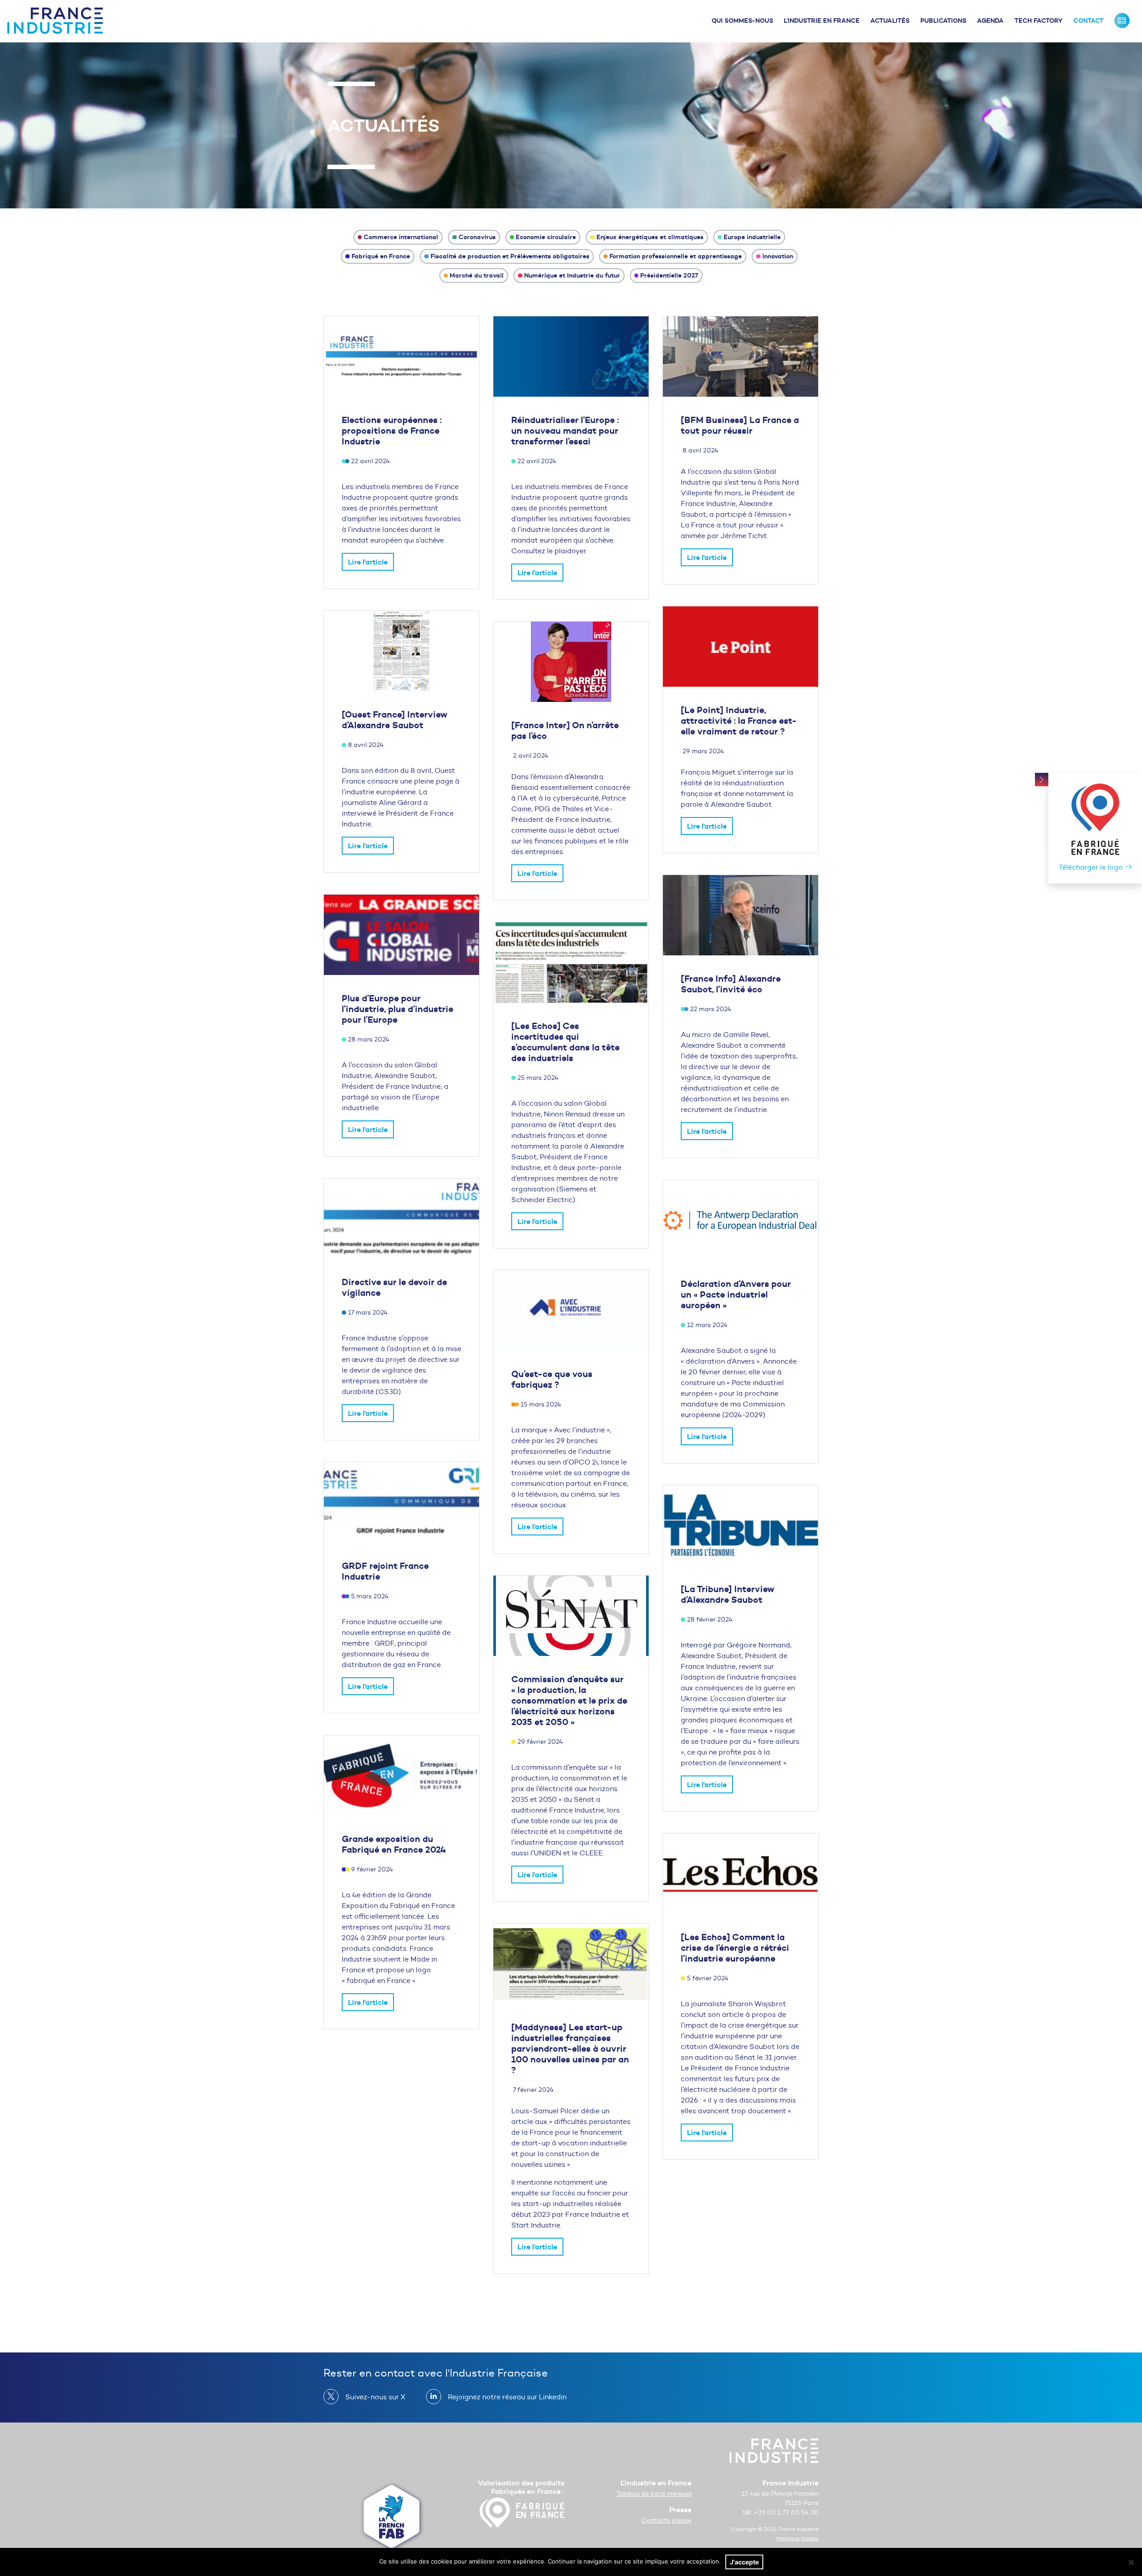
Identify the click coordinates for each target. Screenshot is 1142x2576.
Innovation (778, 256)
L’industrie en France (822, 21)
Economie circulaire (546, 237)
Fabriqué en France (381, 256)
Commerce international (401, 237)
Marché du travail (477, 275)
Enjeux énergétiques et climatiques (650, 237)
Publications (943, 21)
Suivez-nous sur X (375, 2397)
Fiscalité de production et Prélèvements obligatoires (510, 256)
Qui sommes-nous (742, 21)
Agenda (990, 21)
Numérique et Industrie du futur (572, 275)
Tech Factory (1039, 21)
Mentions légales (797, 2538)
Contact (1088, 21)
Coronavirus (477, 237)
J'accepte (744, 2562)
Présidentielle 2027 (669, 275)
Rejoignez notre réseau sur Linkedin (507, 2397)
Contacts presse (666, 2520)
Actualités (890, 21)
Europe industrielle (752, 237)
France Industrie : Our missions (1122, 21)
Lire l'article (368, 562)
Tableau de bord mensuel (654, 2494)
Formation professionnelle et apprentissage (676, 256)
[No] (1131, 2562)
